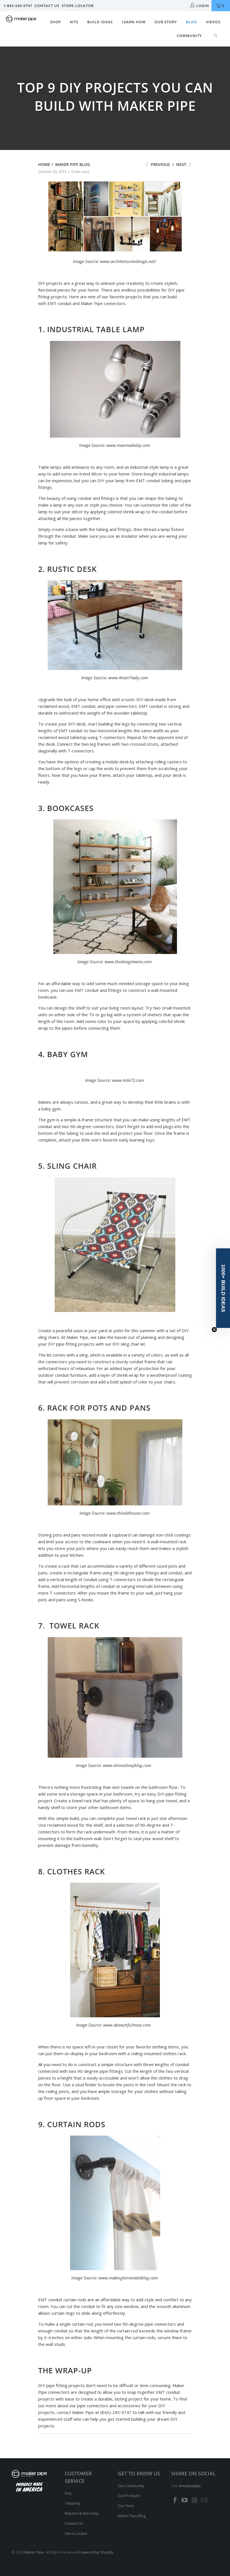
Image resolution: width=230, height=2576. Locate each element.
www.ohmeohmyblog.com (127, 1765)
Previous (160, 164)
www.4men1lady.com (128, 678)
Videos (213, 22)
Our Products (129, 2496)
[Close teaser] (214, 1330)
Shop (55, 22)
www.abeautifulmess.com (127, 2025)
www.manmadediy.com (128, 445)
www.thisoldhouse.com (128, 1513)
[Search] (216, 36)
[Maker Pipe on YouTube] (185, 2500)
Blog (191, 22)
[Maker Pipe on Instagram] (195, 2500)
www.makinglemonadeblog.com (128, 2278)
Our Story (166, 22)
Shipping (72, 2503)
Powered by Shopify (96, 2552)
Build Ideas (100, 22)
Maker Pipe (34, 2552)
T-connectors (81, 751)
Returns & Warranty (82, 2513)
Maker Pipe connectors (103, 303)
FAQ (68, 2493)
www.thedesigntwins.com (128, 962)
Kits (74, 22)
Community (189, 36)
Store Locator (78, 6)
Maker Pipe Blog (132, 2516)
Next (182, 164)
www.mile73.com (128, 1080)
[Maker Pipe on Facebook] (175, 2500)
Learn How (134, 22)
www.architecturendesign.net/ (128, 261)
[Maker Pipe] (21, 20)
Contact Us (47, 6)
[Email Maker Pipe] (204, 2500)
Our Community (131, 2486)
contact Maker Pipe (75, 2412)
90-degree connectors (92, 1126)
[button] (223, 1288)
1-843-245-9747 (18, 6)
